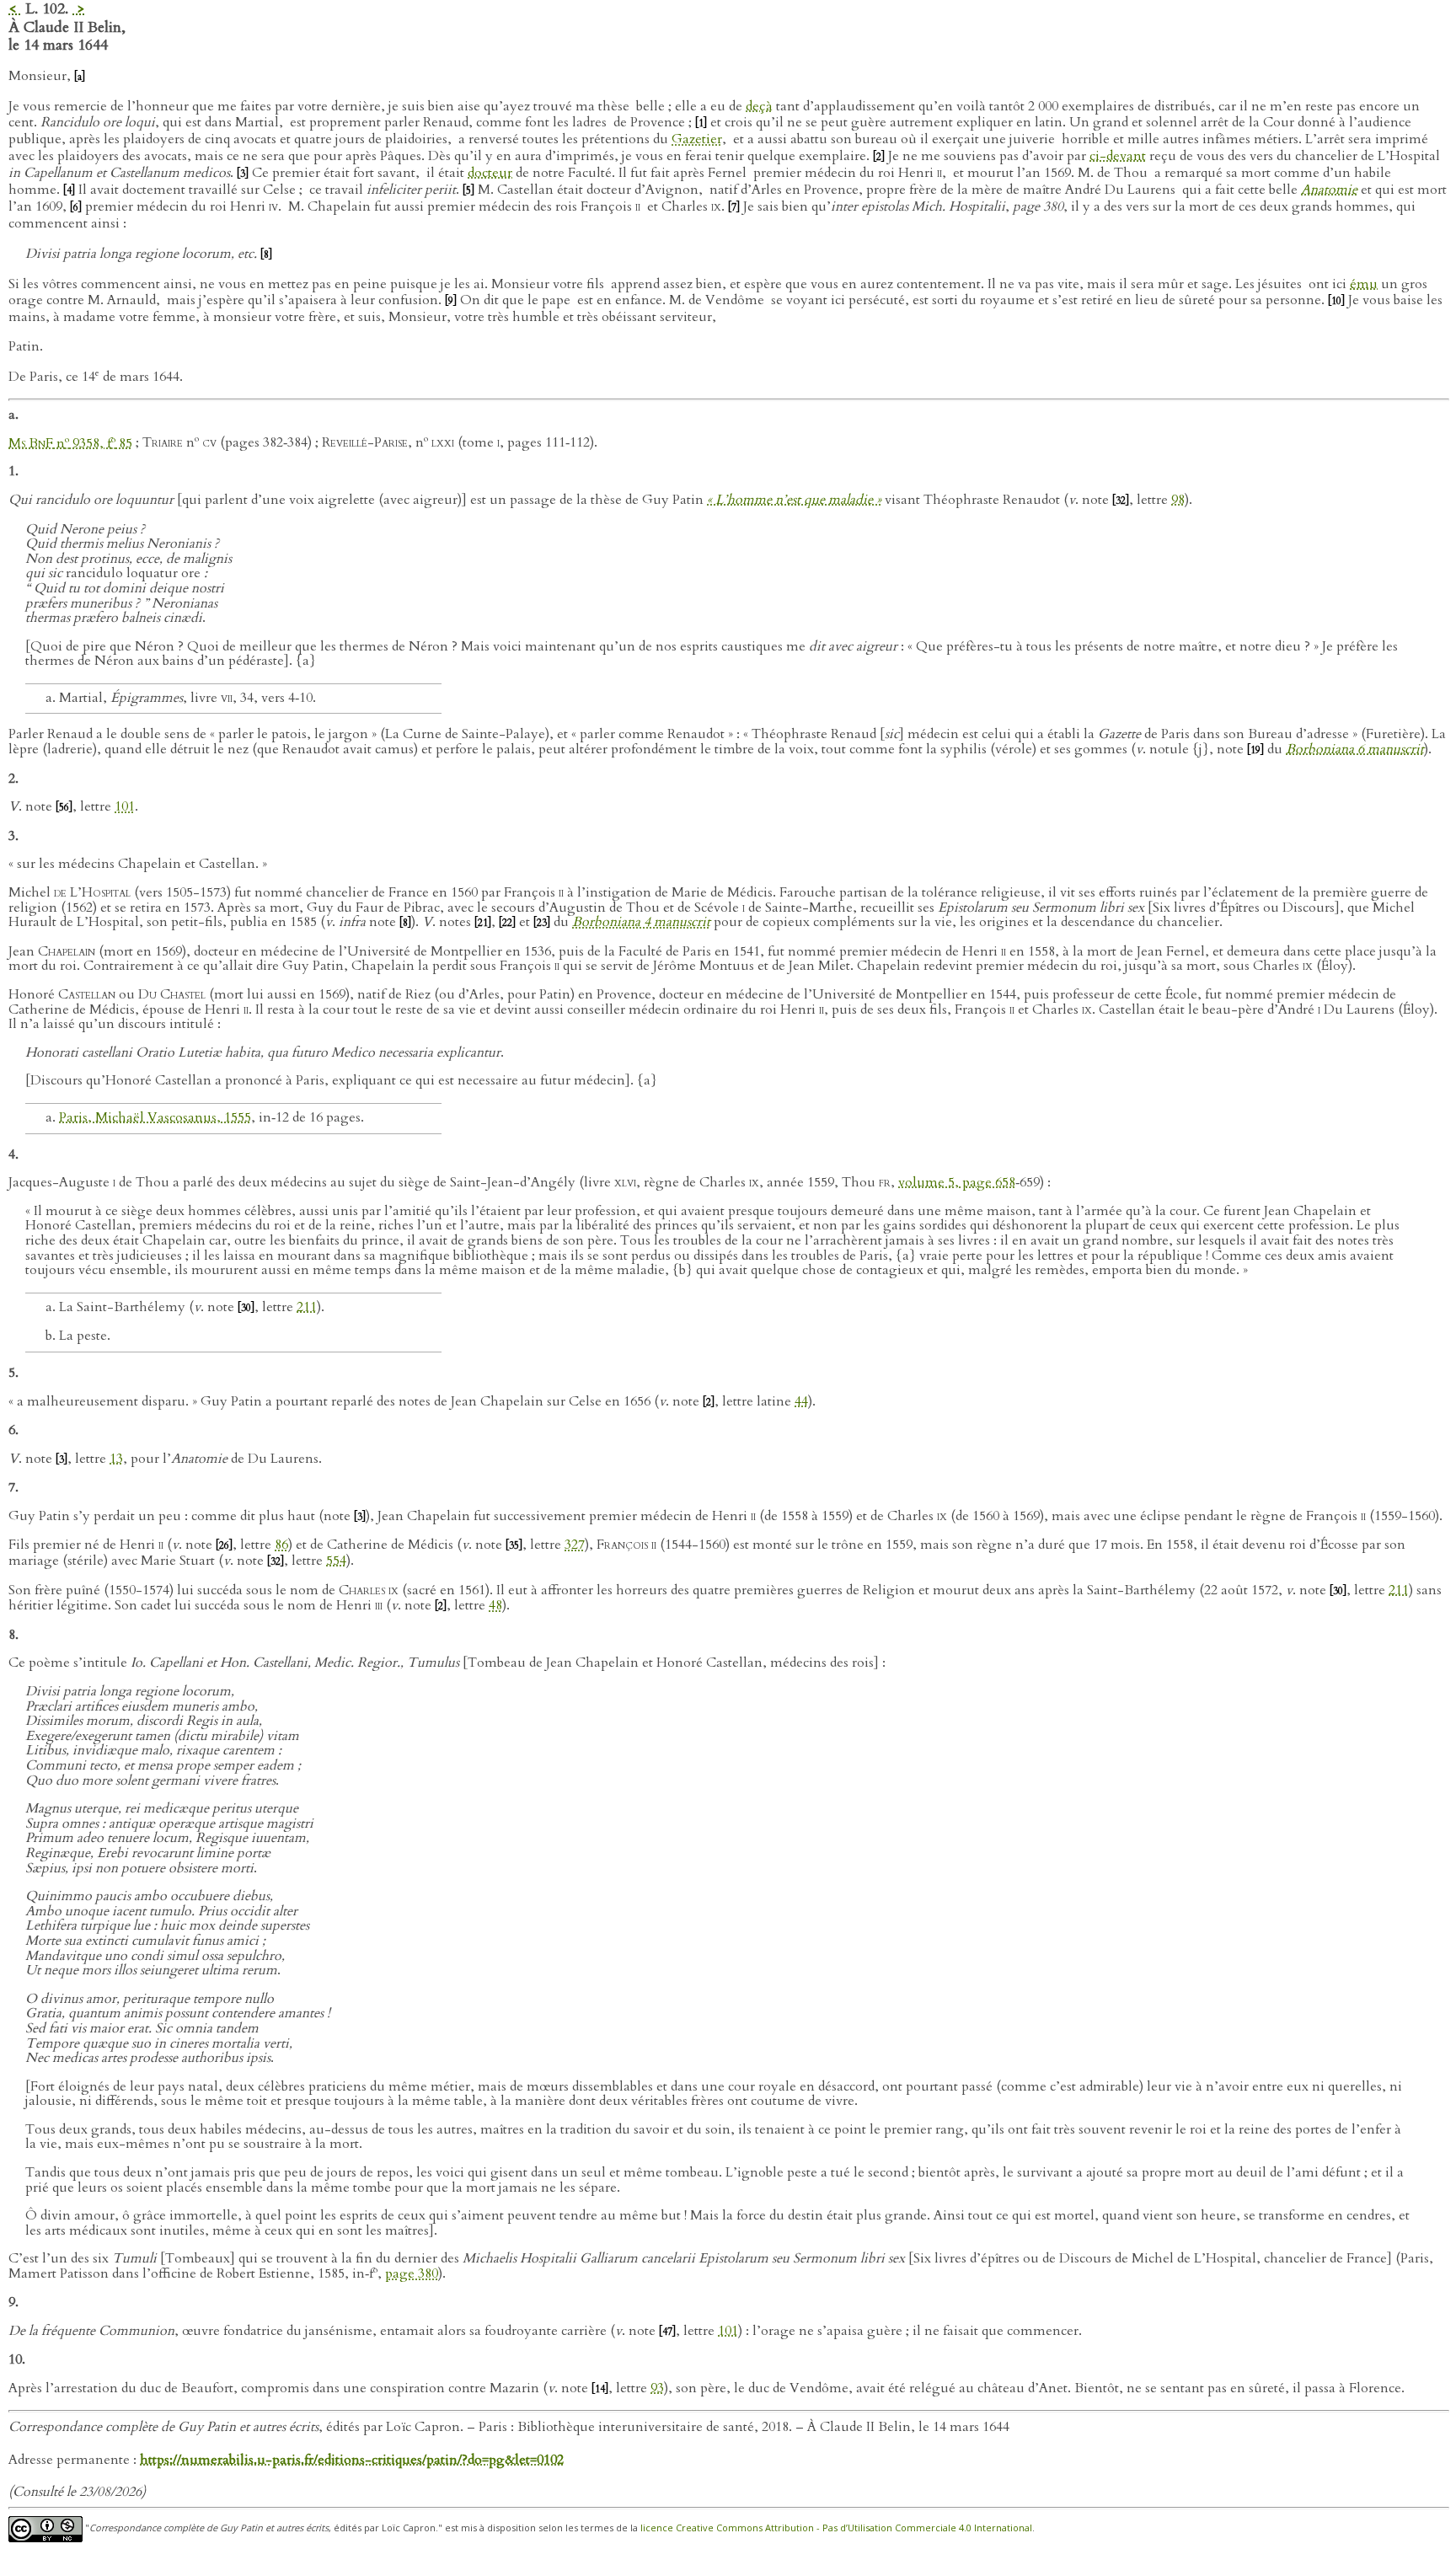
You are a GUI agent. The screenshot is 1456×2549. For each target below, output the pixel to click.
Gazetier (697, 139)
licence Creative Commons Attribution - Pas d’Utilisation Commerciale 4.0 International (836, 2528)
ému (1364, 284)
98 (1178, 500)
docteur (490, 173)
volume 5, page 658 (957, 1182)
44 (801, 1401)
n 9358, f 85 (70, 443)
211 (307, 1307)
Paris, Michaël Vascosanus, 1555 (155, 1117)
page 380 (412, 2273)
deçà (759, 106)
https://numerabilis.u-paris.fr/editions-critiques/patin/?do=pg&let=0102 (352, 2460)
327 (575, 1545)
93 (657, 2388)
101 (125, 806)
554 (336, 1561)
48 (495, 1605)
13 (116, 1459)
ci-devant (1118, 156)
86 (281, 1545)
